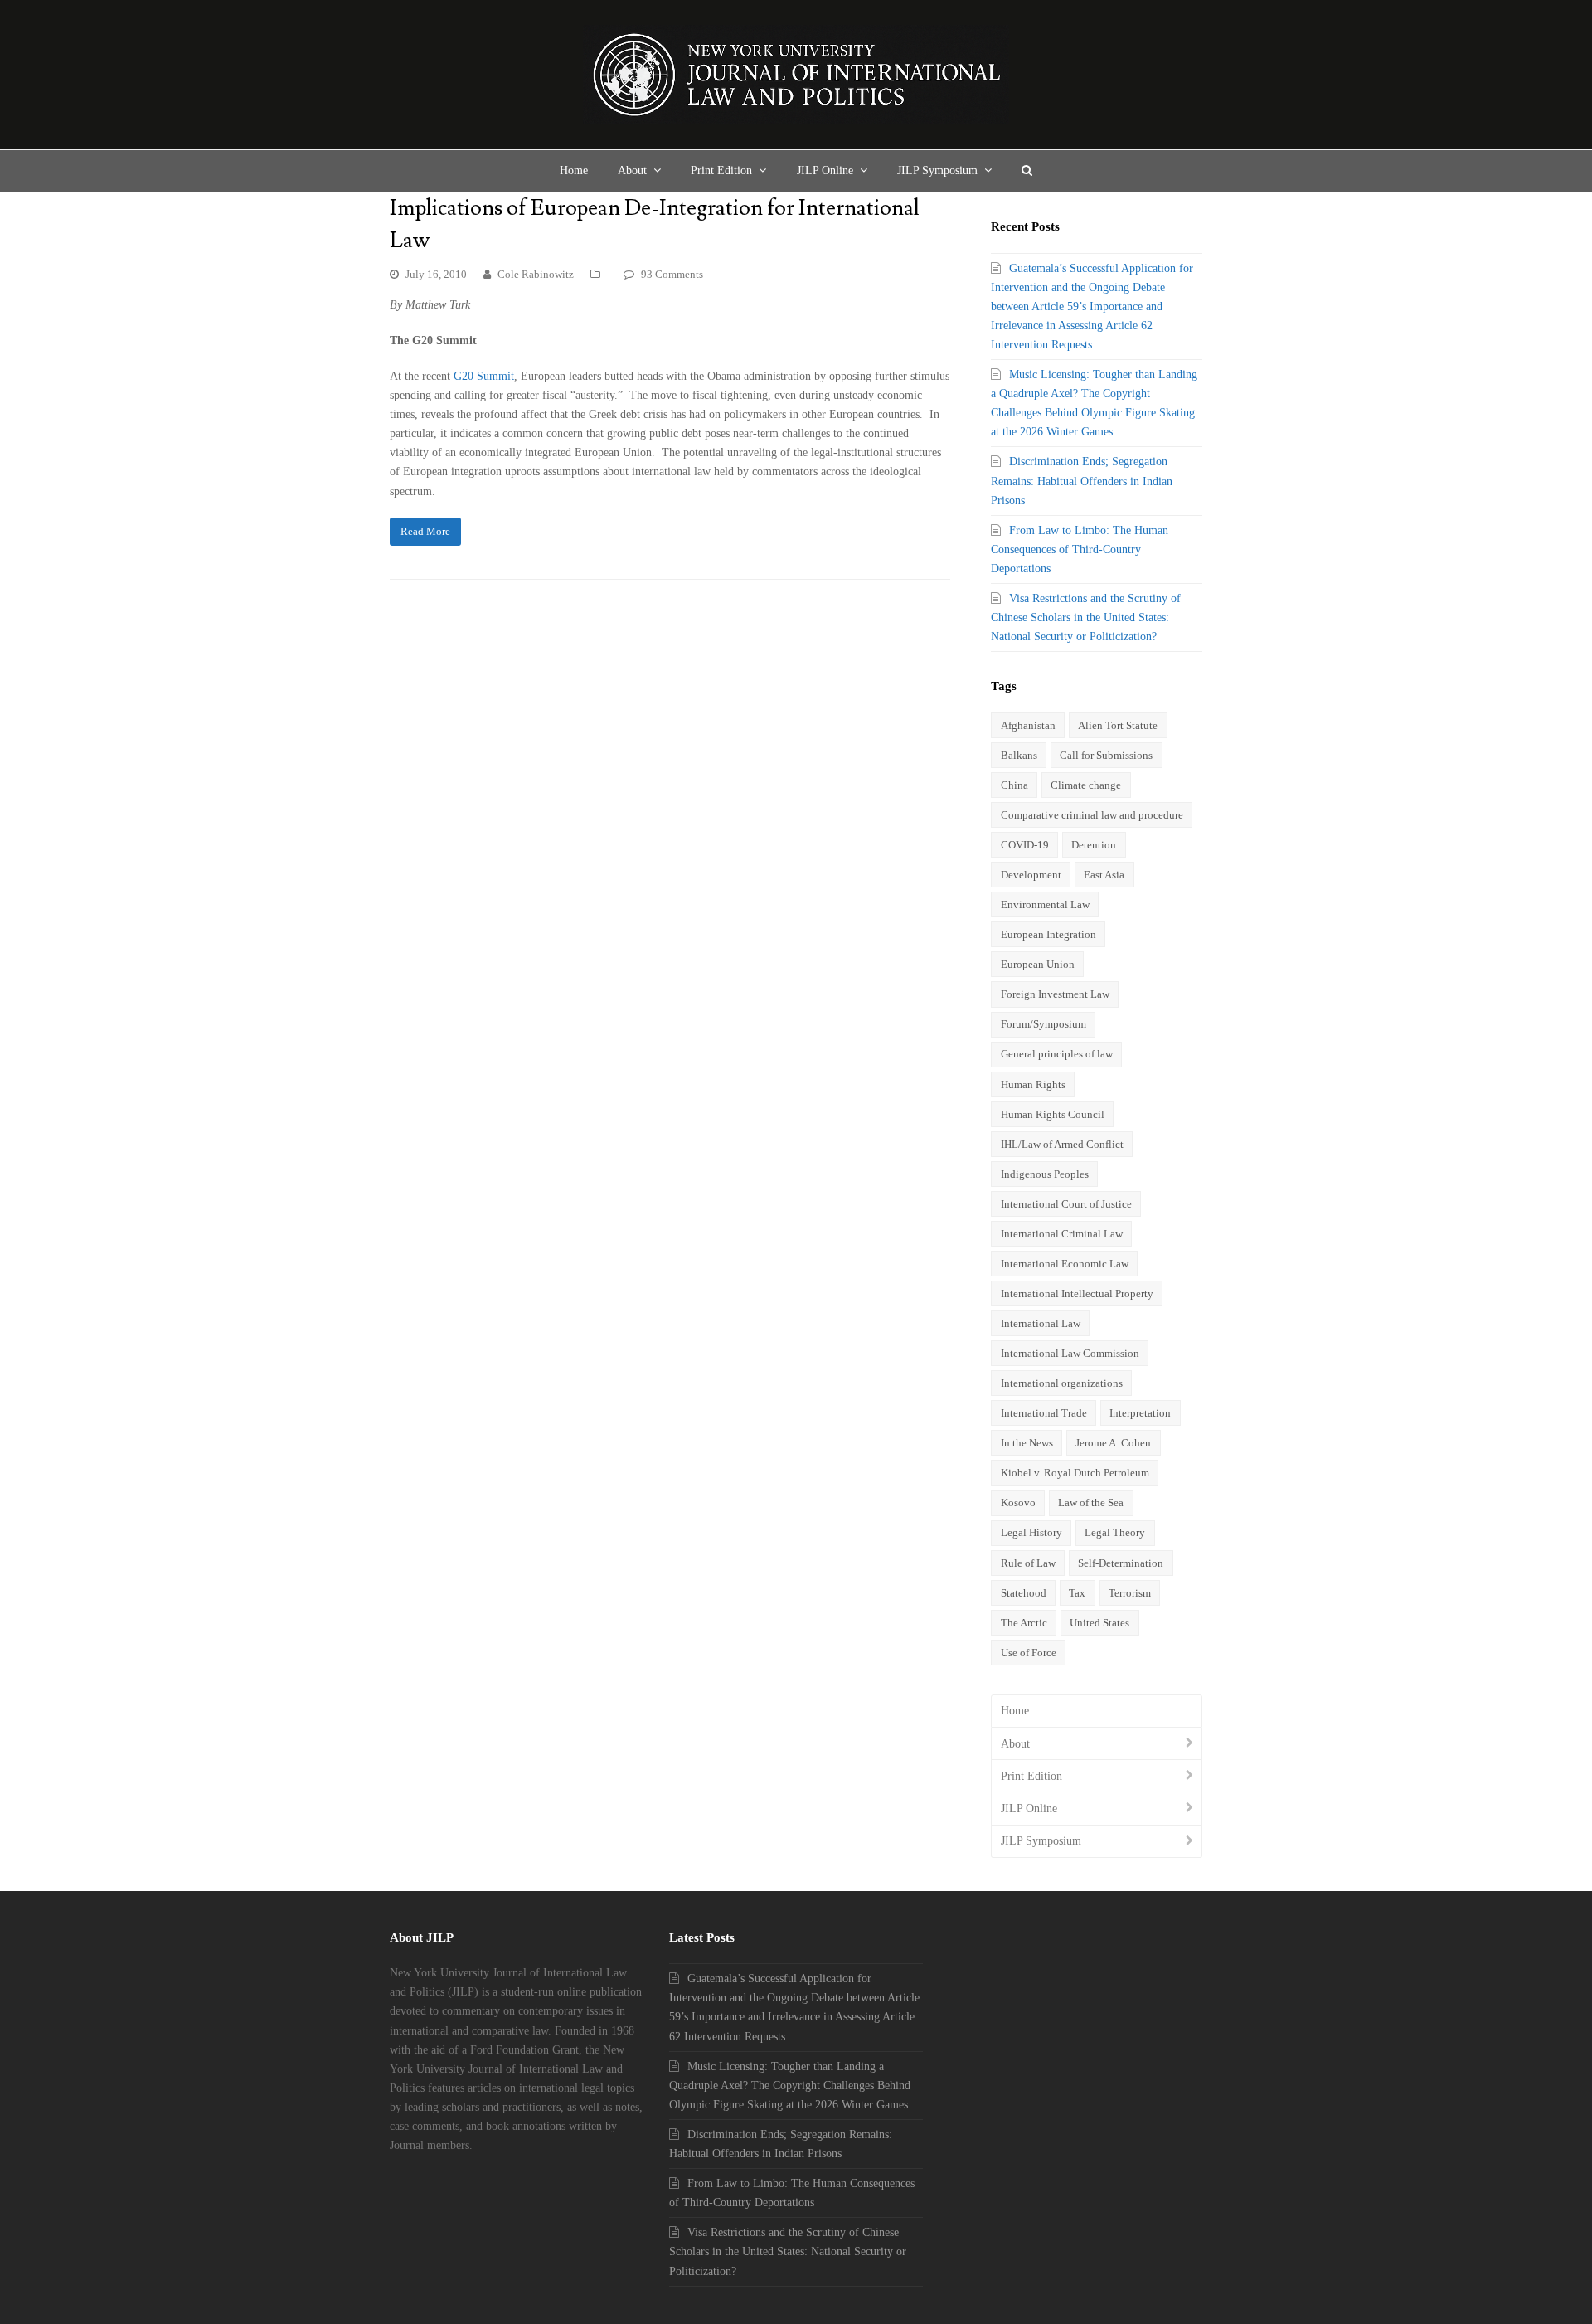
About (1015, 1744)
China (1014, 785)
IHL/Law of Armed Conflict (1062, 1144)
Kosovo (1018, 1502)
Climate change (1086, 785)
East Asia (1104, 875)
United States (1099, 1623)
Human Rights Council (1053, 1114)
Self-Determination (1121, 1563)
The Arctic (1024, 1623)
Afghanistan (1028, 725)
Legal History (1031, 1532)
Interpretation (1140, 1413)
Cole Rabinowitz (536, 274)
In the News (1027, 1443)
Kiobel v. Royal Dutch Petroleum (1075, 1473)
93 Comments (672, 274)
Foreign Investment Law (1055, 994)
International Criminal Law (1062, 1234)
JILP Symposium (1041, 1841)
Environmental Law (1045, 904)
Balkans (1019, 755)
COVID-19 (1025, 845)
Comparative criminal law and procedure (1092, 815)
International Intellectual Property (1077, 1293)
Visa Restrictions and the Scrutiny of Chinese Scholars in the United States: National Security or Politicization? (1086, 617)
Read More (425, 531)
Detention (1094, 845)
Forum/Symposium (1044, 1024)
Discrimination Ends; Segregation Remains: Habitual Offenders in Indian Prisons (1082, 481)
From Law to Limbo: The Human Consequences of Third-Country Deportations (1080, 549)
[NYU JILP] (796, 75)
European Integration (1048, 934)
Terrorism (1130, 1593)
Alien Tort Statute (1118, 725)
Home (1015, 1711)
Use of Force (1029, 1653)
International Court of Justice (1066, 1204)
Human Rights (1033, 1084)
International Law (1041, 1323)
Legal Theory (1115, 1532)
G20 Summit (484, 376)
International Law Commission (1070, 1353)
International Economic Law (1065, 1264)
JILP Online (1029, 1809)
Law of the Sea (1091, 1502)
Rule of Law (1028, 1563)
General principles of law (1057, 1054)
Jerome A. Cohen (1113, 1443)
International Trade (1044, 1413)
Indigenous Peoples (1045, 1174)
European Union (1038, 964)
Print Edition (1031, 1776)
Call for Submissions (1106, 755)
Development (1031, 875)
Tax (1077, 1593)
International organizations (1062, 1383)
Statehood (1024, 1593)
